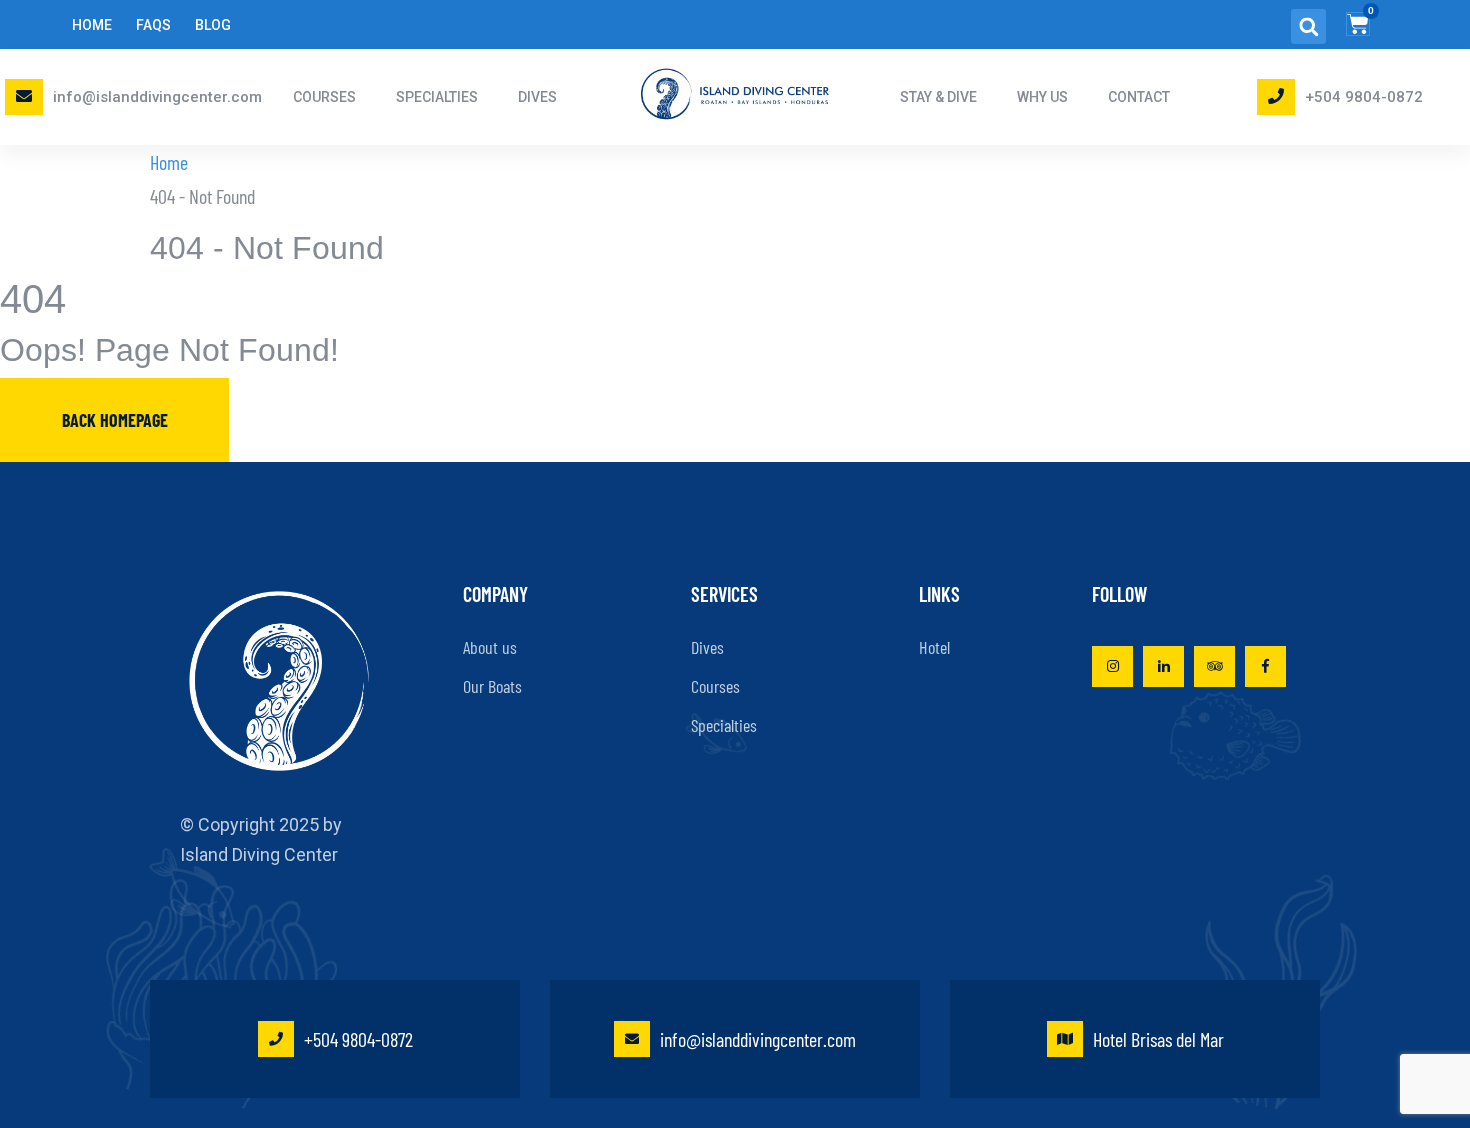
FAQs (153, 25)
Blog (213, 25)
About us (490, 647)
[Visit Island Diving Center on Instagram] (1112, 666)
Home (92, 25)
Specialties (724, 725)
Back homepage (115, 420)
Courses (715, 686)
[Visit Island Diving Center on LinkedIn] (1163, 666)
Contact (1139, 97)
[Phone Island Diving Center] (1276, 96)
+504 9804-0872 (1364, 97)
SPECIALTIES (437, 97)
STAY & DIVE (938, 97)
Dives (707, 647)
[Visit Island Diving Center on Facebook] (1265, 666)
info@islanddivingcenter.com (157, 97)
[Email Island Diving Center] (24, 96)
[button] (1308, 26)
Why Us (1042, 97)
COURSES (324, 97)
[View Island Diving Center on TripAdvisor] (1214, 666)
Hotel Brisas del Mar (1158, 1039)
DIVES (537, 97)
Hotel (934, 647)
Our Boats (492, 686)
